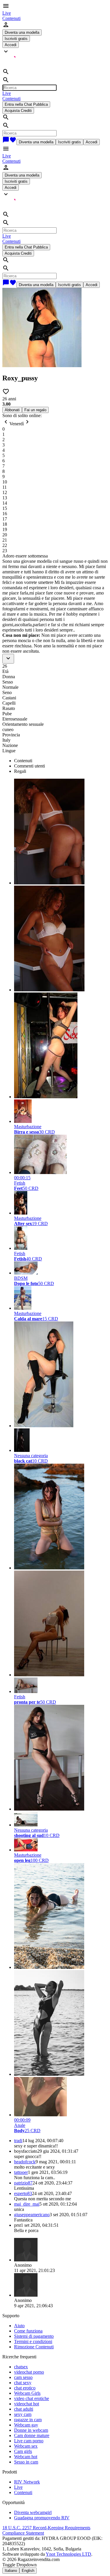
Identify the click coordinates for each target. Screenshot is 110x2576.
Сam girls (23, 2451)
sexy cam (23, 2414)
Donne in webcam (31, 2430)
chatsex (21, 2367)
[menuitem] (7, 13)
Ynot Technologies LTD (68, 2554)
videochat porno (29, 2372)
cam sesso (23, 2377)
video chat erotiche (32, 2398)
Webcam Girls (27, 2393)
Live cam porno (29, 2441)
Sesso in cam (26, 2462)
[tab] (61, 761)
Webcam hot (26, 2457)
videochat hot (27, 2404)
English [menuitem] (28, 2571)
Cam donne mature (32, 2435)
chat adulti (24, 2409)
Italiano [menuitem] (11, 2571)
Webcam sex (26, 2446)
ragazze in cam (28, 2420)
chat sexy (23, 2383)
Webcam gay (26, 2425)
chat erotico (25, 2388)
